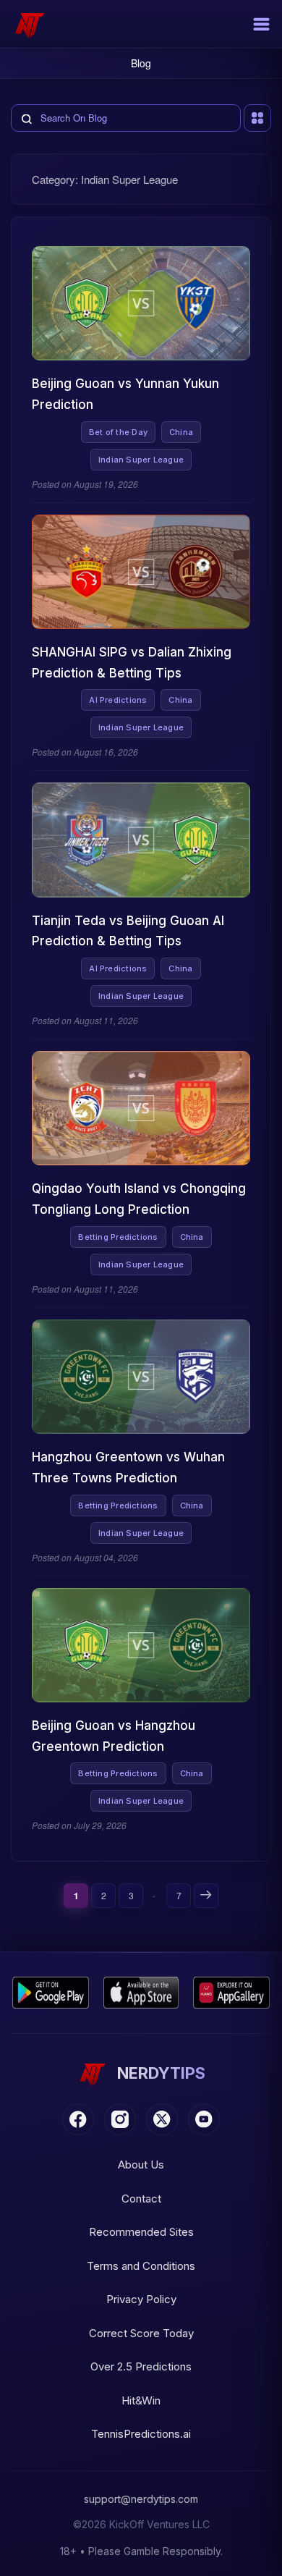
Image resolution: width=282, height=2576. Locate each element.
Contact (141, 2199)
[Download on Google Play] (51, 1993)
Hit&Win (141, 2400)
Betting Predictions (118, 1237)
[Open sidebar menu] (257, 118)
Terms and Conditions (141, 2266)
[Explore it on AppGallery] (231, 1993)
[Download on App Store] (141, 1993)
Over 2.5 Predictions (141, 2366)
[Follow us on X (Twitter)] (162, 2119)
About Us (141, 2165)
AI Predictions (118, 700)
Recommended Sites (141, 2232)
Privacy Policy (141, 2299)
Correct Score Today (141, 2333)
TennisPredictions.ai (141, 2434)
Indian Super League (141, 460)
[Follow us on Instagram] (120, 2119)
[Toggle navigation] (261, 24)
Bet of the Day (118, 432)
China (181, 432)
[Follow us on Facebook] (78, 2119)
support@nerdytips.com (141, 2499)
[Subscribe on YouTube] (204, 2119)
